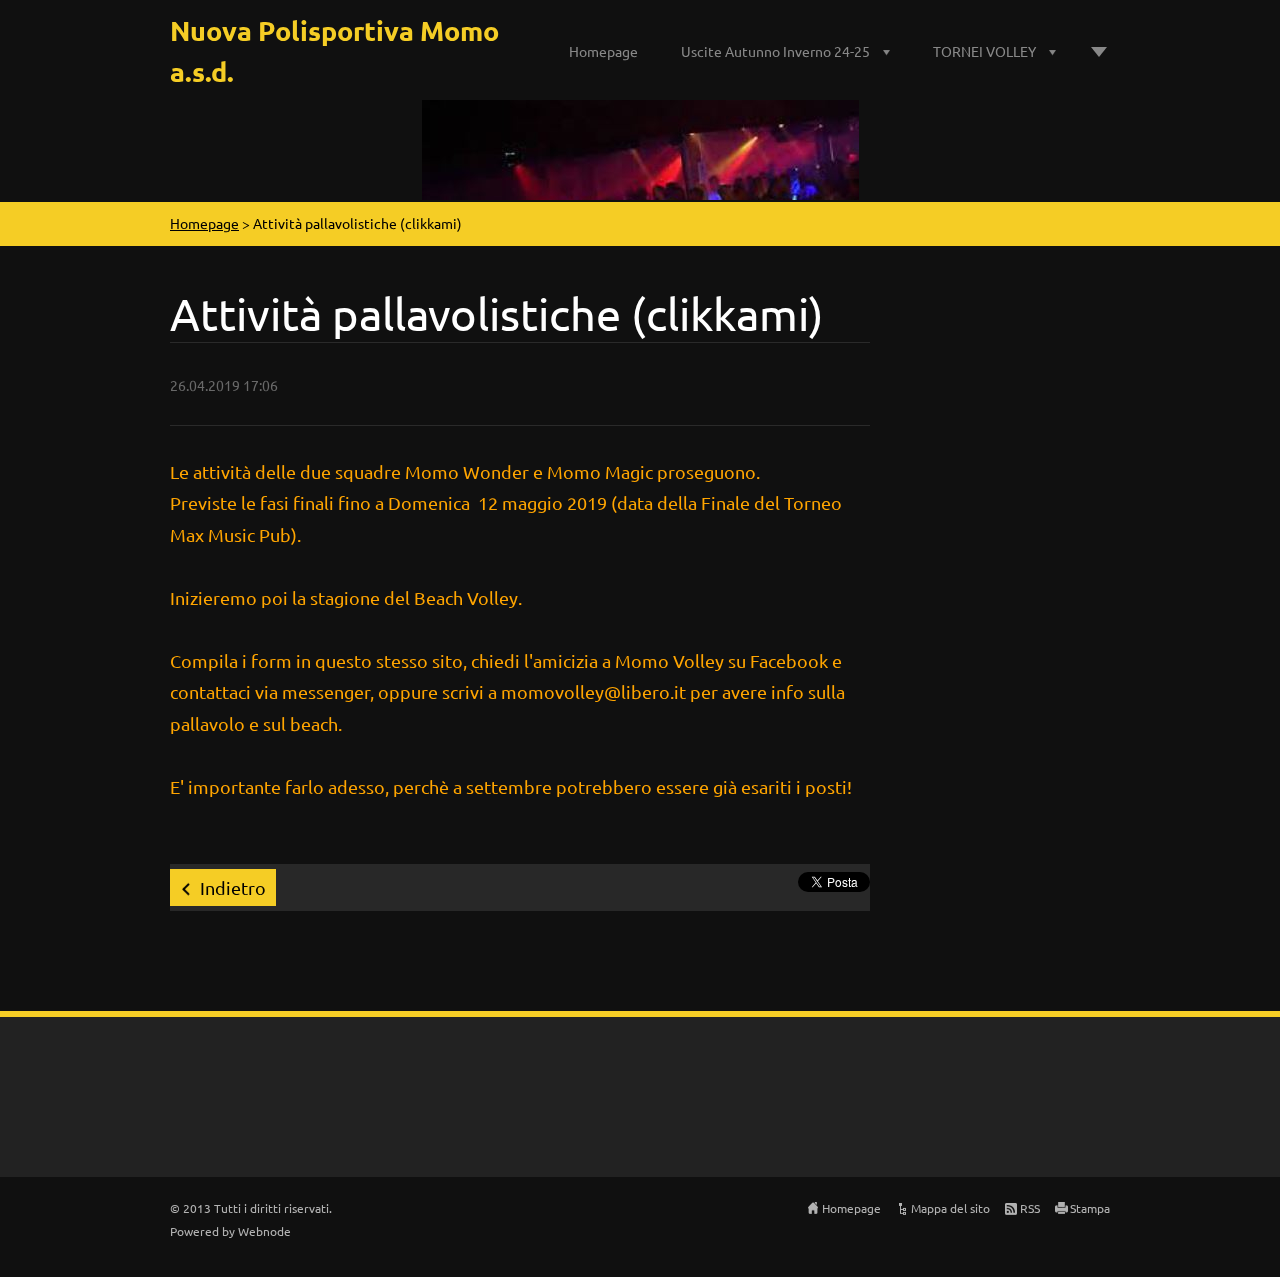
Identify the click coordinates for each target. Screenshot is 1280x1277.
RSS (1030, 1208)
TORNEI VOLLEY (984, 51)
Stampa (1090, 1208)
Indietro (233, 887)
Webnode (264, 1231)
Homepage (603, 51)
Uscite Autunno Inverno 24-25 (775, 51)
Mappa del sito (950, 1208)
